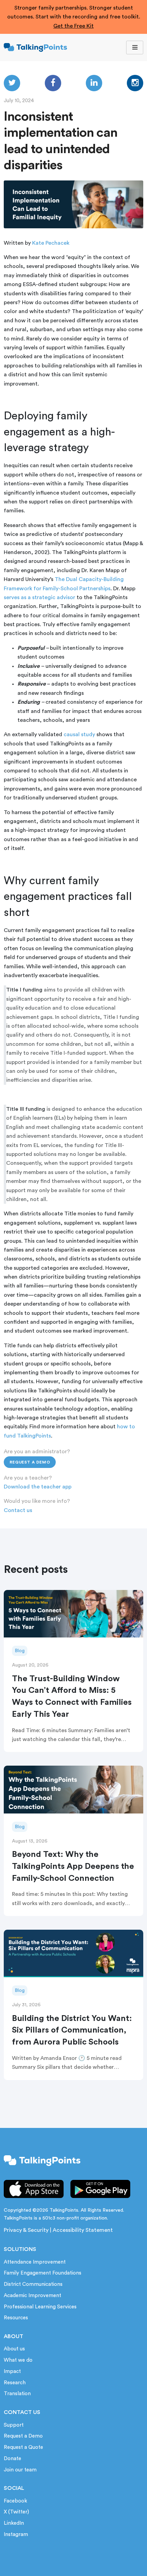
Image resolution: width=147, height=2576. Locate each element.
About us (14, 2349)
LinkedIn (14, 2523)
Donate (12, 2459)
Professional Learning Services (40, 2307)
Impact (12, 2371)
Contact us (18, 1510)
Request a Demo (30, 1462)
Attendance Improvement (35, 2262)
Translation (17, 2394)
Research (15, 2383)
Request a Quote (23, 2447)
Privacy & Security (26, 2230)
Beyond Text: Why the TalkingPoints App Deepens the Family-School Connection (73, 1866)
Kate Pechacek (51, 243)
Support (14, 2425)
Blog (20, 1651)
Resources (16, 2318)
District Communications (33, 2284)
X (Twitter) (16, 2512)
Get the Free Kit (73, 26)
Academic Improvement (32, 2296)
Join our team (20, 2470)
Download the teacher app (38, 1487)
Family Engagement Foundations (43, 2273)
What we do (18, 2360)
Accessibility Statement (83, 2230)
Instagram (16, 2534)
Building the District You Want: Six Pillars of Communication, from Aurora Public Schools (72, 2031)
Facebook (15, 2501)
